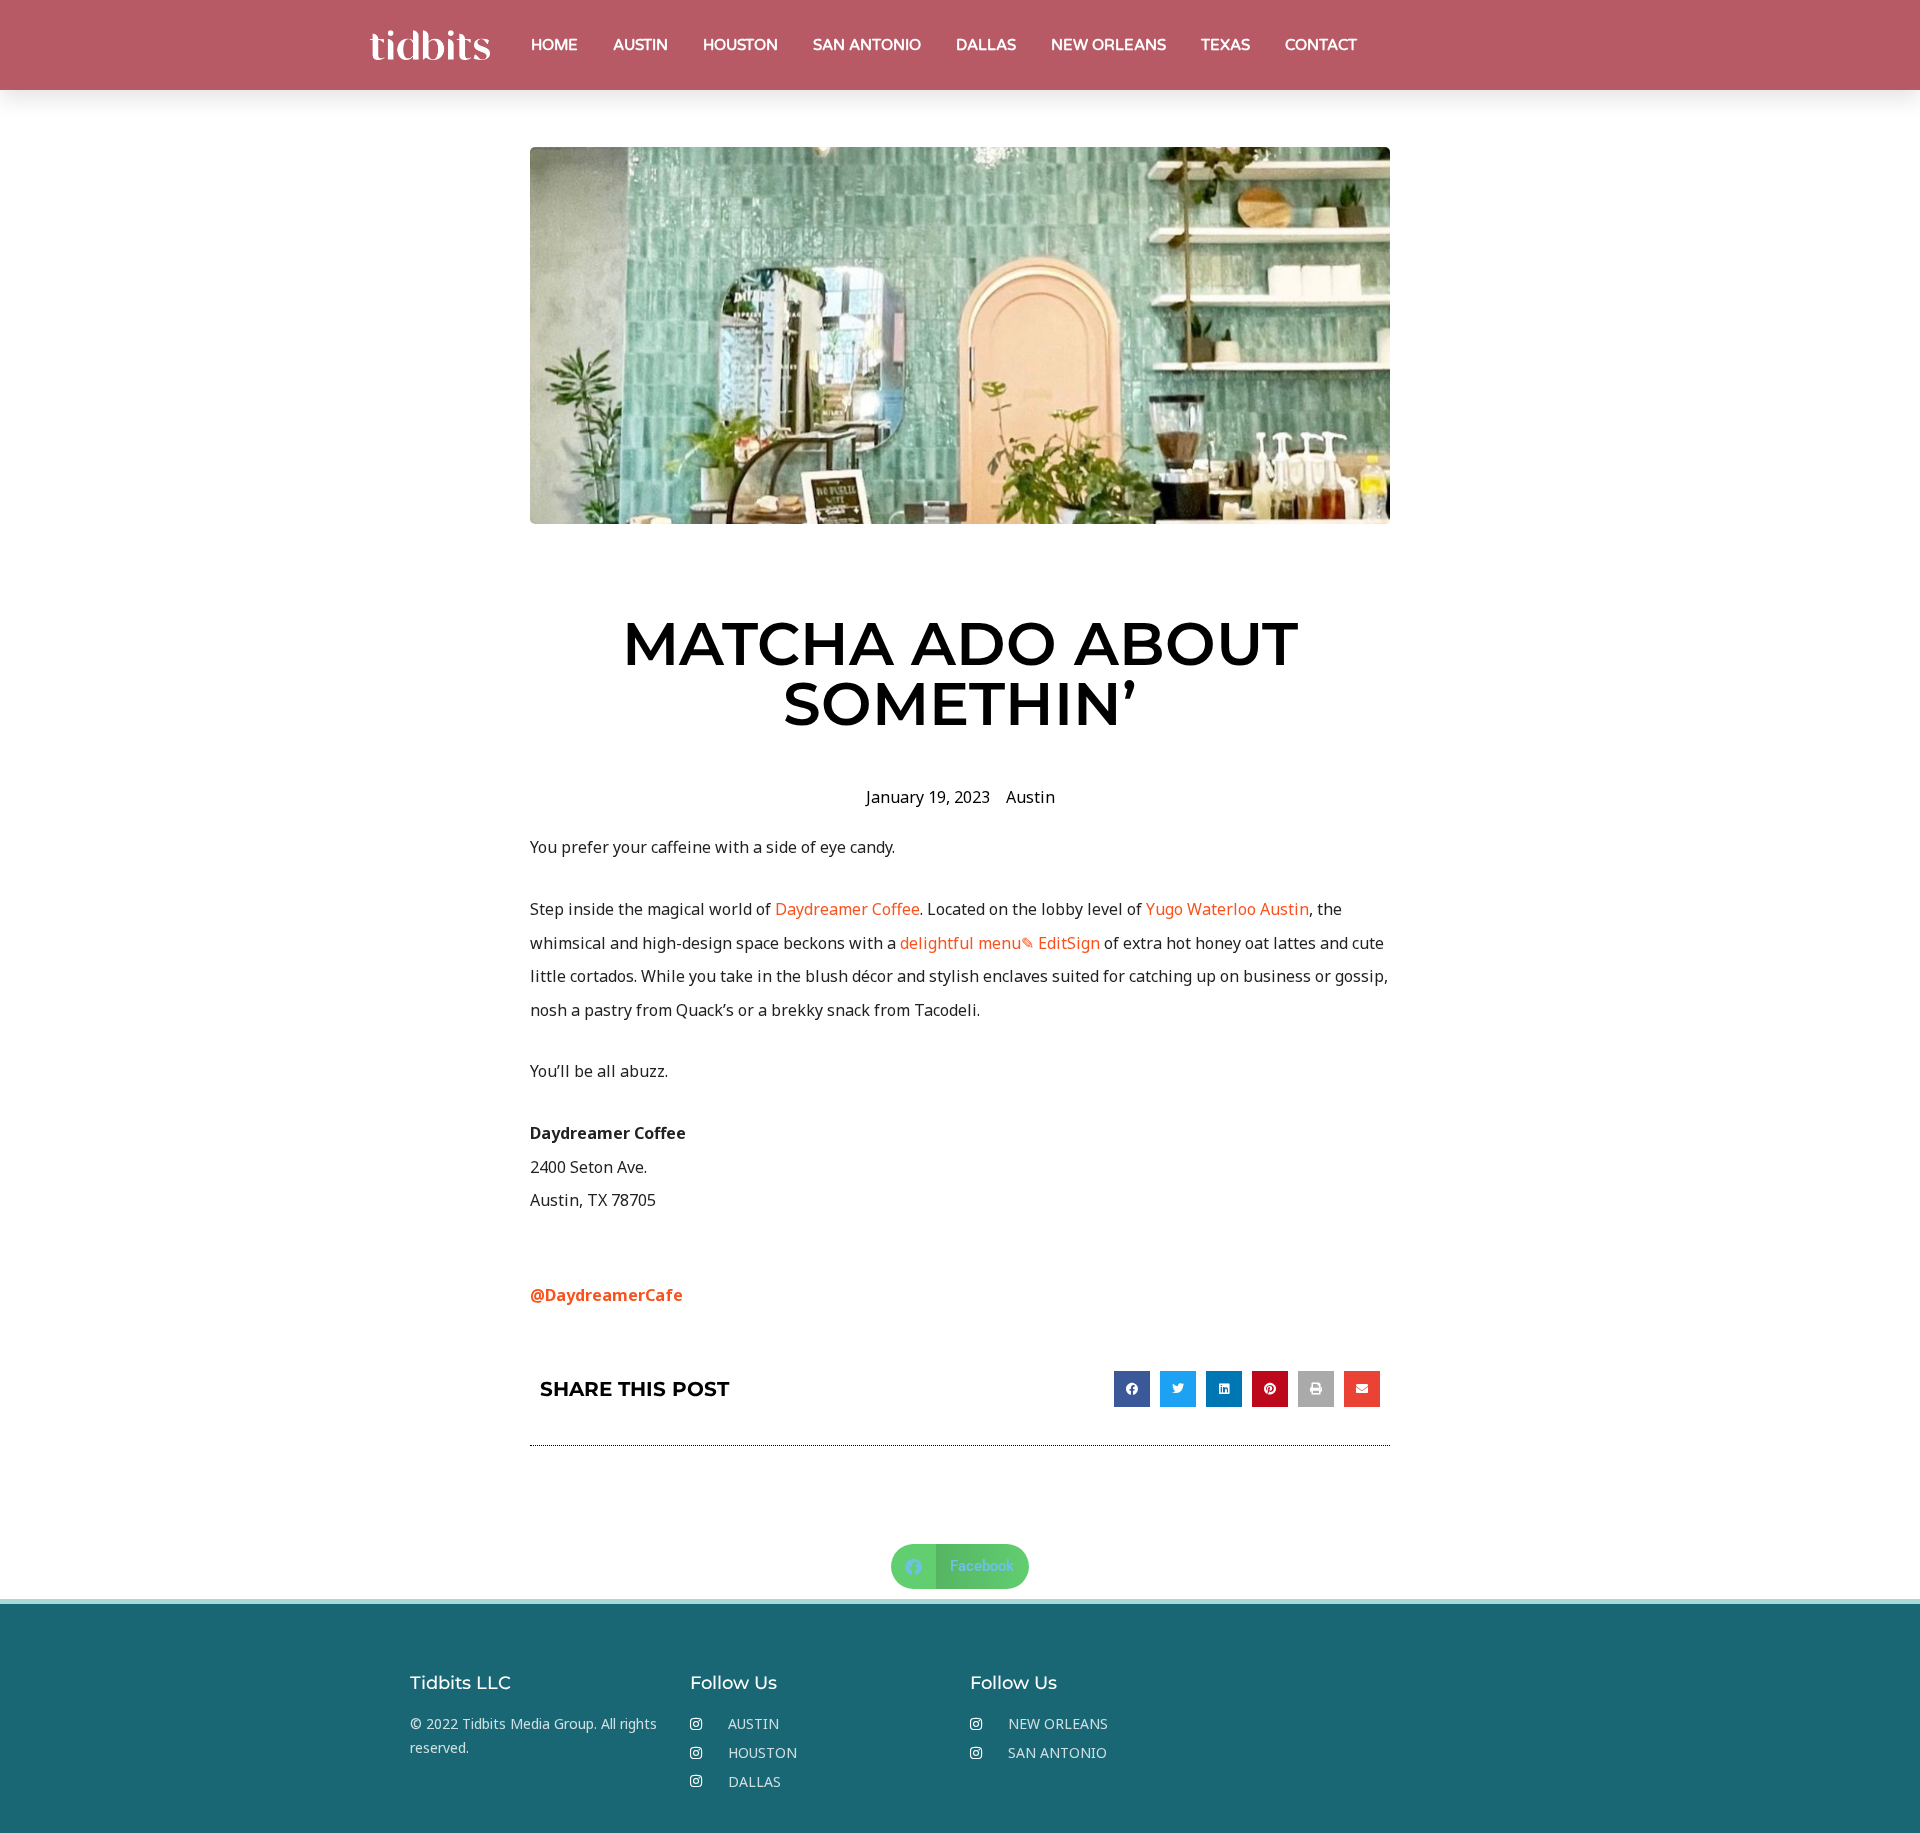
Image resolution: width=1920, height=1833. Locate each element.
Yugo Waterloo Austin (1227, 909)
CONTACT (1321, 45)
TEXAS (1225, 45)
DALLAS (986, 45)
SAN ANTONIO (867, 45)
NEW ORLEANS (1108, 45)
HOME (554, 45)
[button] (1132, 1389)
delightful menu (960, 943)
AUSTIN (640, 45)
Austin (1030, 797)
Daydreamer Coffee (847, 909)
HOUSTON (740, 45)
